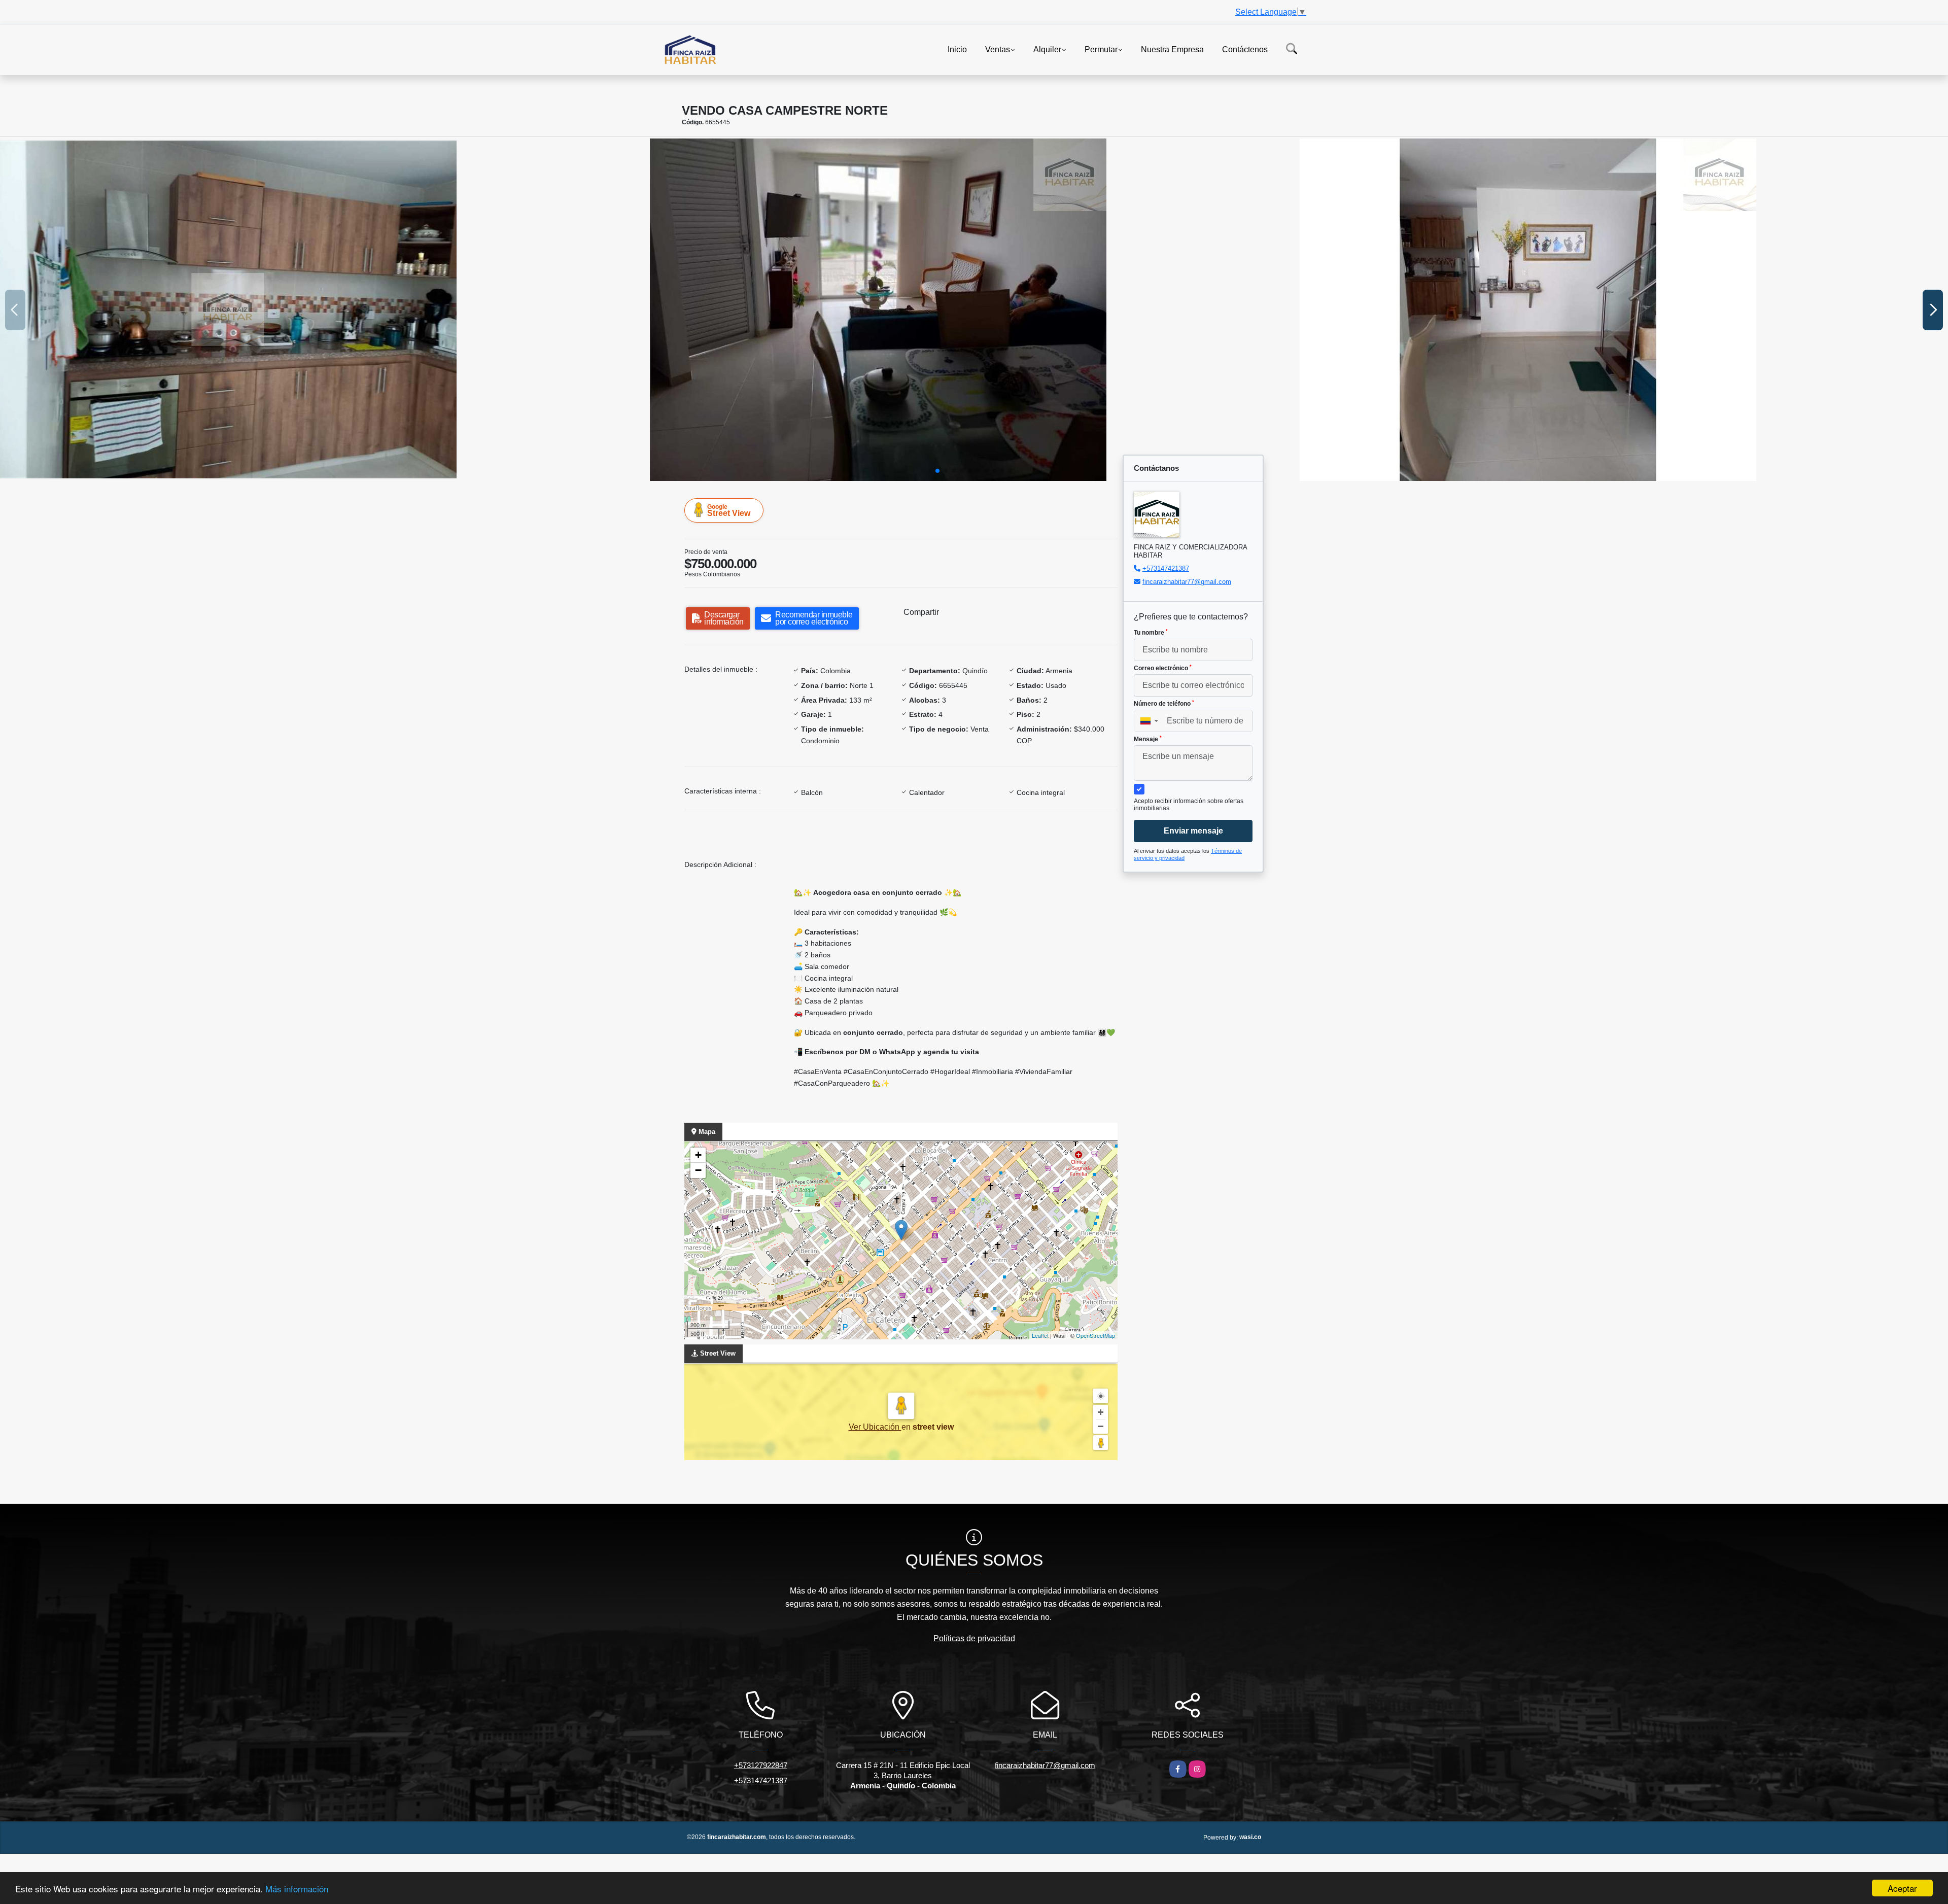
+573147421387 (1166, 568)
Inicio (957, 49)
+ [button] (698, 1155)
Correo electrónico (1163, 668)
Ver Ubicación (875, 1427)
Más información (297, 1889)
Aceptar (1902, 1888)
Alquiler (1047, 49)
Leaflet (1040, 1335)
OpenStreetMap (1095, 1335)
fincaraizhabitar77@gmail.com (1187, 582)
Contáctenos (1245, 49)
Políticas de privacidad (974, 1638)
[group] (324, 310)
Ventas (998, 49)
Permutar (1101, 49)
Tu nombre (1151, 633)
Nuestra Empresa (1172, 49)
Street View (729, 510)
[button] (937, 471)
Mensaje (1148, 739)
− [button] (698, 1170)
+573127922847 (761, 1765)
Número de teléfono (1164, 704)
